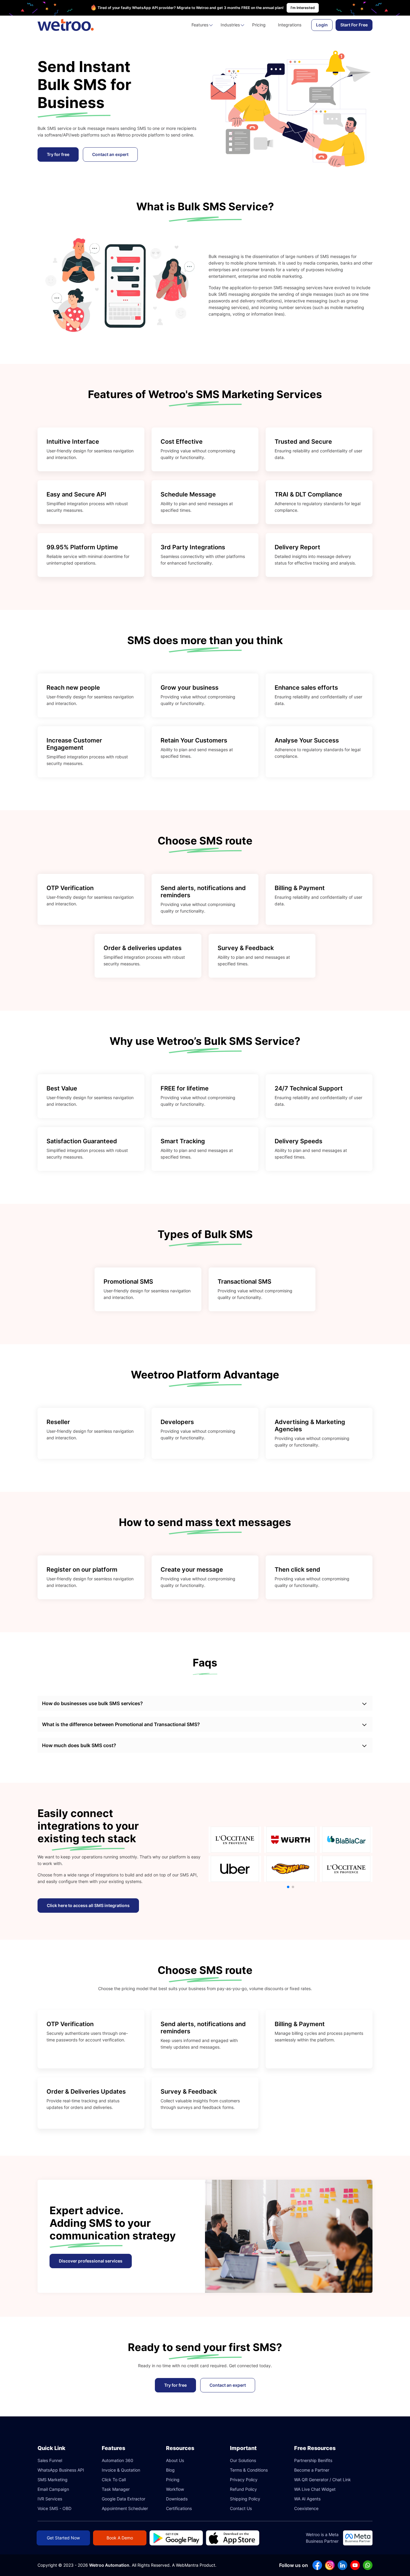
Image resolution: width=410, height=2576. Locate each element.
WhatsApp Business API (61, 2470)
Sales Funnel (50, 2460)
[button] (288, 1887)
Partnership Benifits (313, 2460)
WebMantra (187, 2565)
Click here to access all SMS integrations (88, 1905)
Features (200, 25)
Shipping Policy (245, 2499)
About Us (175, 2460)
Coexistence (306, 2508)
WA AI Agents (307, 2499)
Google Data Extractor (124, 2499)
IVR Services (50, 2499)
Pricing (259, 25)
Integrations (290, 25)
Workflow (175, 2489)
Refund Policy (243, 2489)
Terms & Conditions (249, 2470)
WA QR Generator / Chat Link (323, 2480)
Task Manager (116, 2489)
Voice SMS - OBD (54, 2508)
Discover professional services (91, 2261)
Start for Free (354, 25)
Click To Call (114, 2480)
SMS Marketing (53, 2480)
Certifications (179, 2508)
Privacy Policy (244, 2480)
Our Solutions (243, 2460)
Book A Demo (120, 2538)
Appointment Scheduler (125, 2508)
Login (322, 25)
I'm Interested (303, 8)
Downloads (177, 2499)
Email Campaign (53, 2489)
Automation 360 (118, 2460)
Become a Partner (312, 2470)
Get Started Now (63, 2538)
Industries (230, 25)
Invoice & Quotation (121, 2470)
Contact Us (241, 2508)
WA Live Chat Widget (315, 2489)
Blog (170, 2470)
